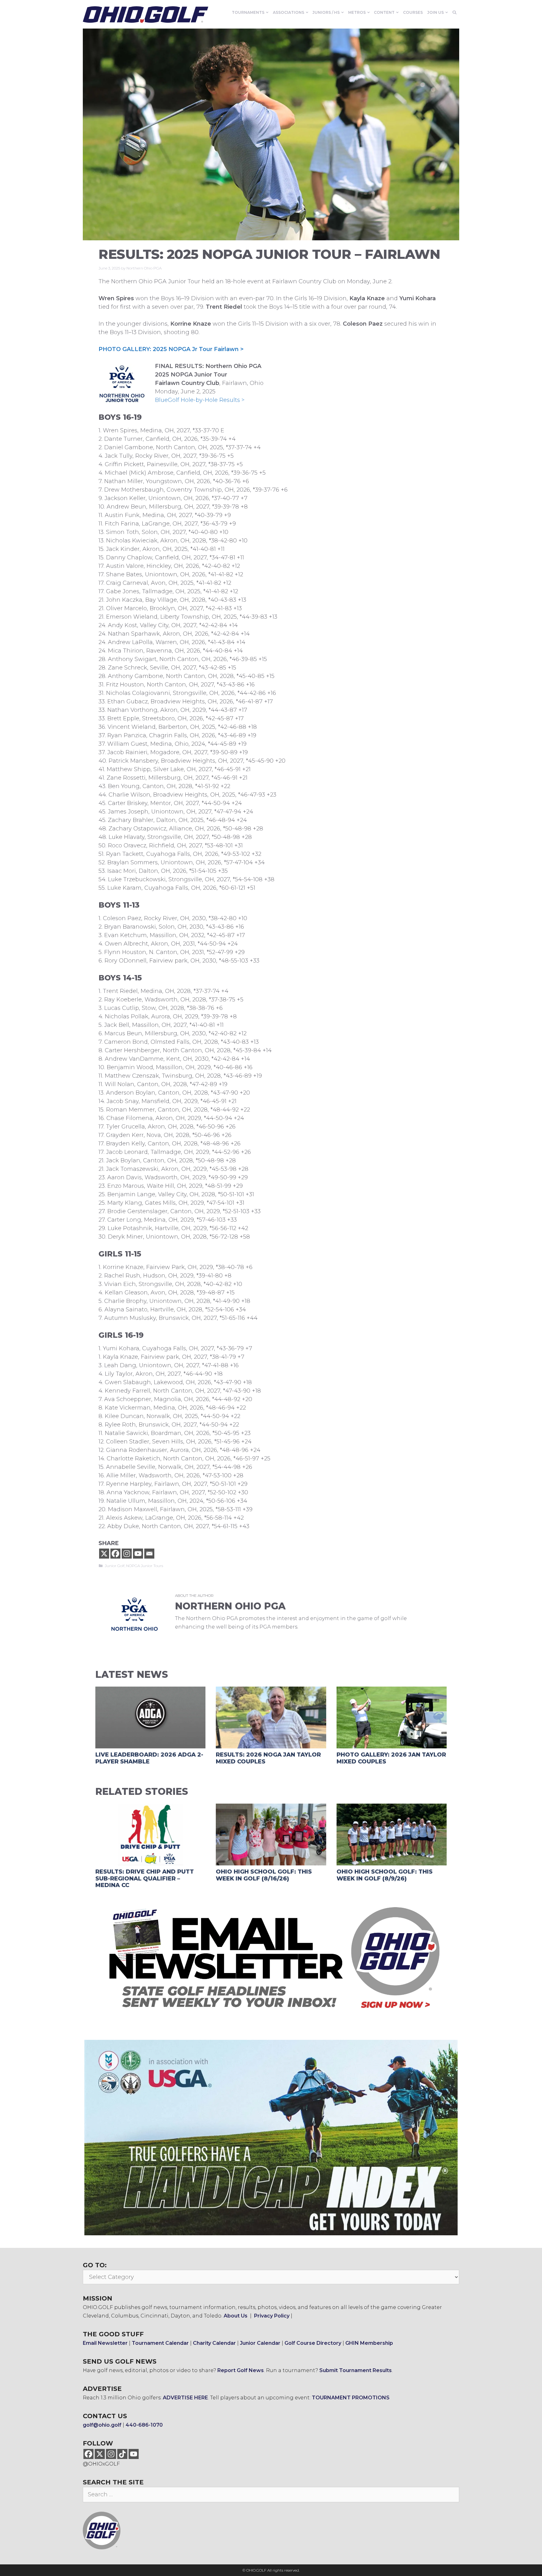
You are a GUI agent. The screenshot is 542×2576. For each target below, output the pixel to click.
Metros (357, 12)
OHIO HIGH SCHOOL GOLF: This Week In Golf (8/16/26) (264, 1875)
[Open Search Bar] (455, 13)
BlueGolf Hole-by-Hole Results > (200, 400)
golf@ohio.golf (102, 2425)
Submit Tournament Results (356, 2370)
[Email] (149, 1554)
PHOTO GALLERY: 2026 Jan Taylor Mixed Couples (391, 1758)
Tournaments (248, 12)
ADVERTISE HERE (185, 2398)
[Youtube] (138, 1554)
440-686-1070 (144, 2425)
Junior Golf (115, 1566)
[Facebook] (115, 1554)
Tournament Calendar (160, 2343)
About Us (236, 2316)
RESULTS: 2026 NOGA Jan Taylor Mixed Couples (268, 1758)
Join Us (436, 12)
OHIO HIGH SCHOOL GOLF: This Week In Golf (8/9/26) (385, 1875)
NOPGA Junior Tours (145, 1566)
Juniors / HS (326, 12)
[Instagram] (127, 1554)
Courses (413, 12)
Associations (289, 12)
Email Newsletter (105, 2343)
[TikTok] (122, 2454)
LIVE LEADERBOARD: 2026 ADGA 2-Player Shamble (149, 1758)
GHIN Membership (369, 2343)
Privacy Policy (272, 2316)
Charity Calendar (214, 2343)
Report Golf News (241, 2370)
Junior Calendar (260, 2343)
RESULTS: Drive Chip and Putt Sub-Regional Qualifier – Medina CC (145, 1878)
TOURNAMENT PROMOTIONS (351, 2398)
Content (384, 12)
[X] (104, 1554)
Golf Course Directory (313, 2343)
